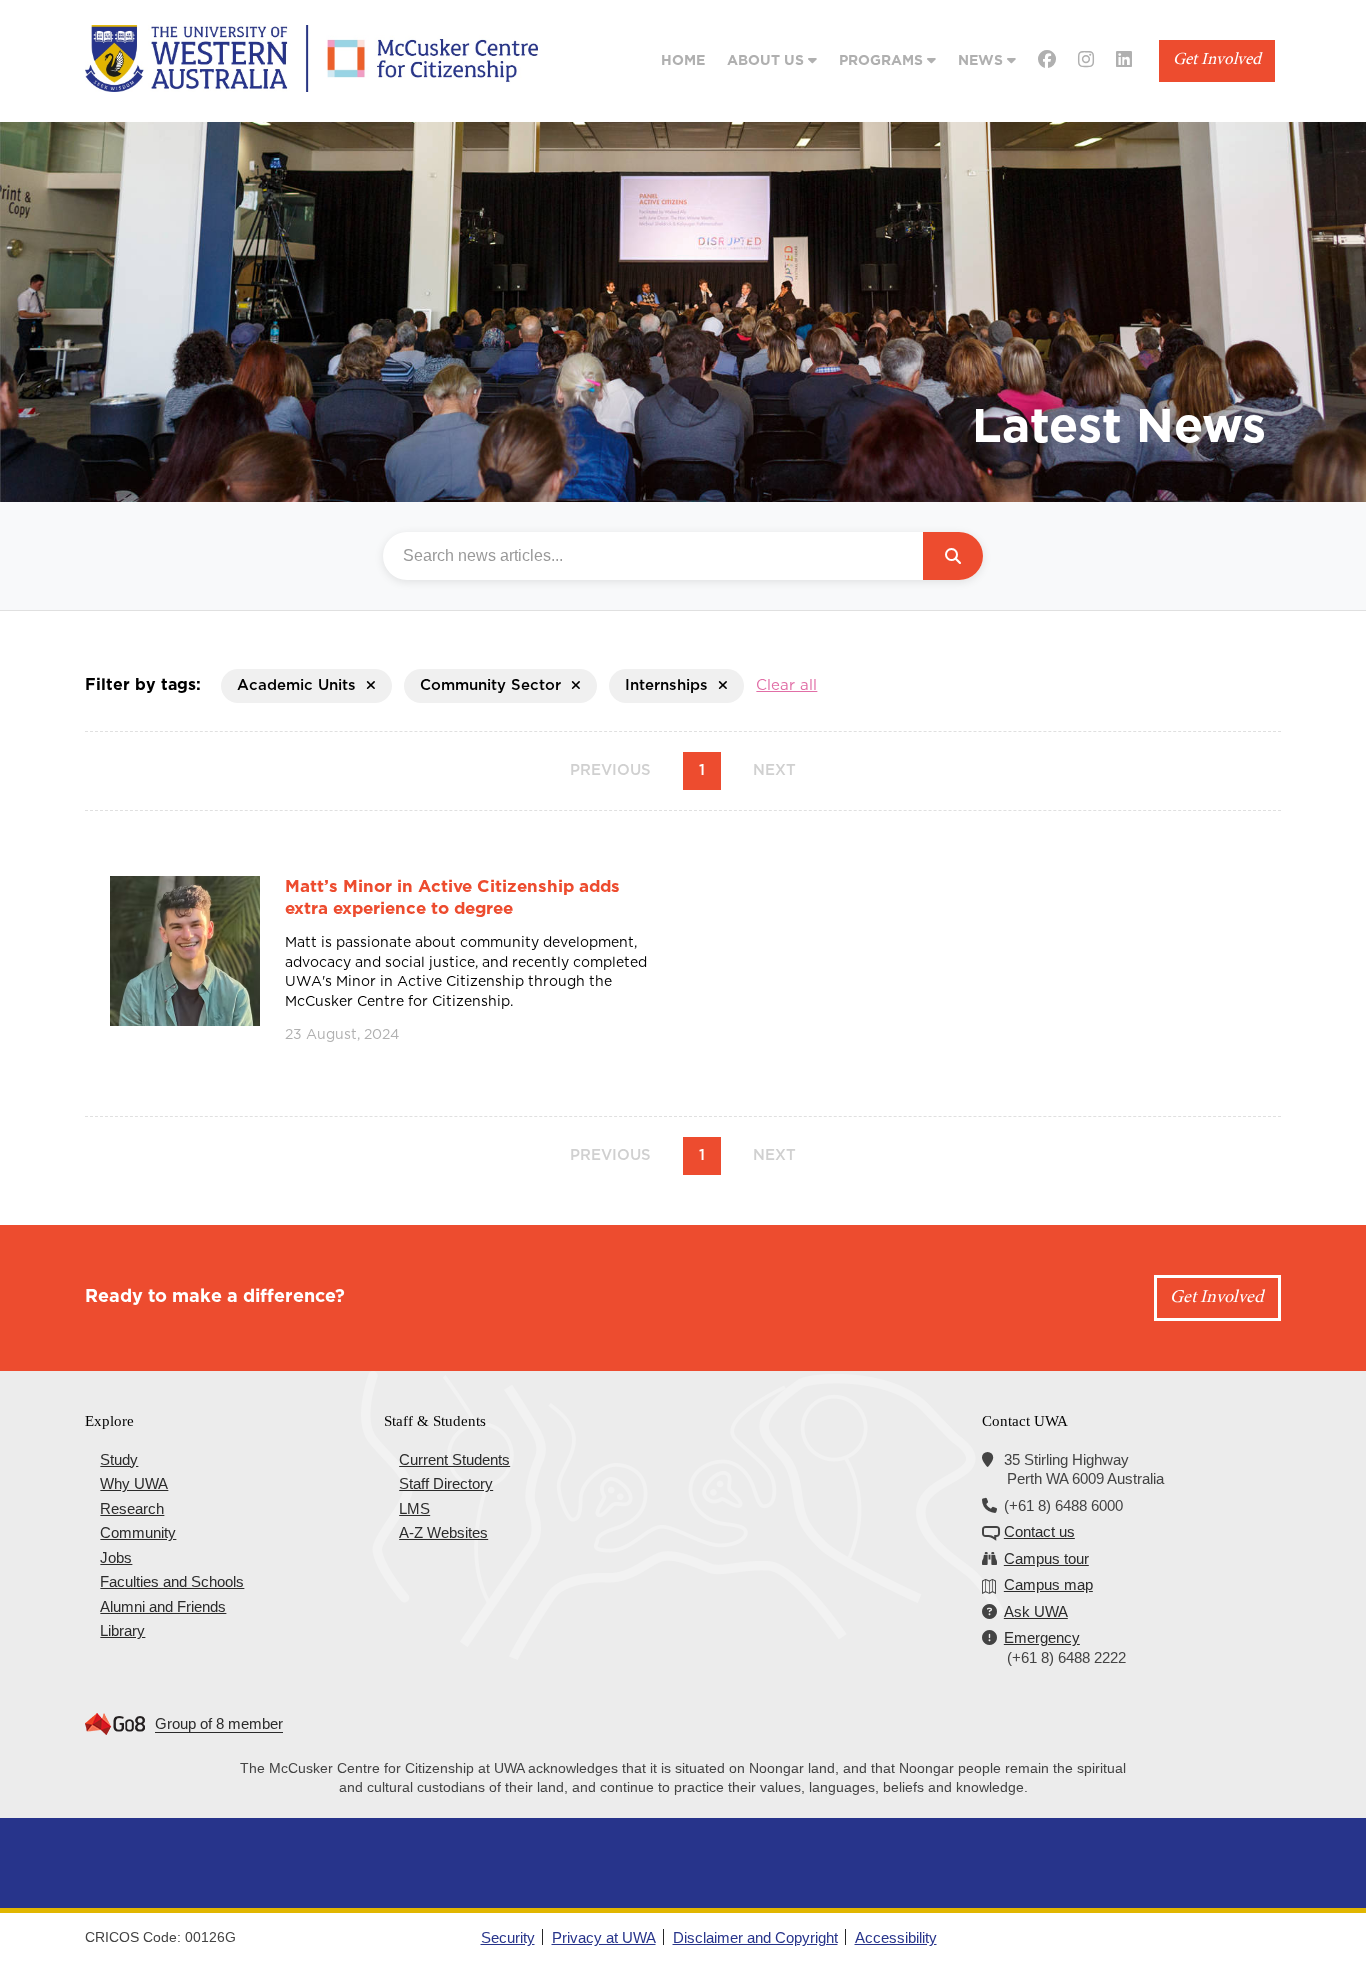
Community (138, 1532)
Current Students (454, 1459)
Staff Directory (446, 1483)
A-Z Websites (443, 1532)
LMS (414, 1508)
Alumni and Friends (163, 1606)
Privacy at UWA (604, 1937)
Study (119, 1459)
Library (122, 1630)
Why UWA (134, 1483)
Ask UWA (1036, 1611)
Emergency (1042, 1637)
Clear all (786, 685)
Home (683, 61)
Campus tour (1046, 1558)
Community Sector (490, 685)
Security (508, 1937)
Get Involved (1217, 60)
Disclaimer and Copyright (755, 1937)
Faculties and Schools (172, 1581)
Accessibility (896, 1937)
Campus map (1048, 1584)
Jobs (116, 1557)
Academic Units (296, 685)
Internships (666, 685)
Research (132, 1508)
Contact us (1039, 1531)
